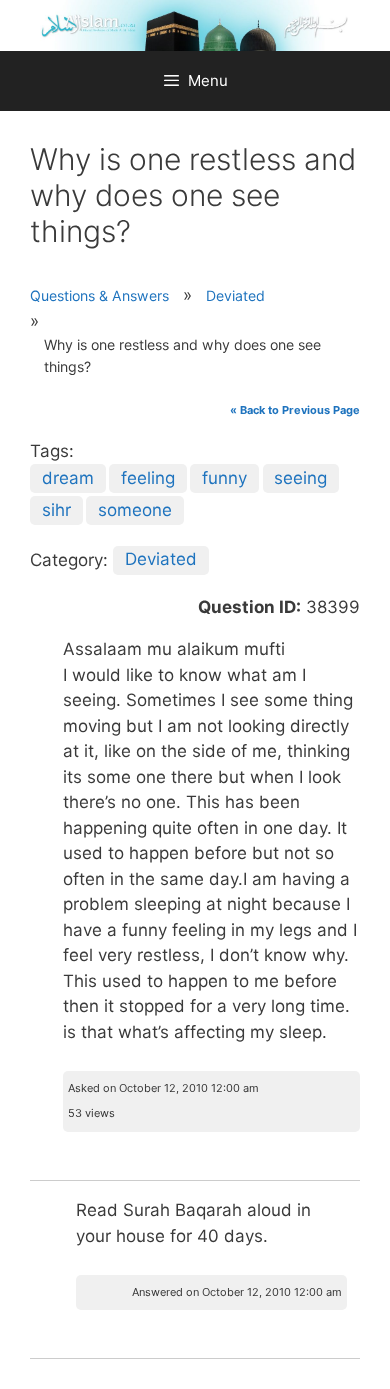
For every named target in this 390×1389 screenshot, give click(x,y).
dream (68, 478)
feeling (148, 478)
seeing (300, 478)
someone (135, 510)
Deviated (235, 295)
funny (224, 478)
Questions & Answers (99, 295)
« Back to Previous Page (295, 410)
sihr (56, 510)
